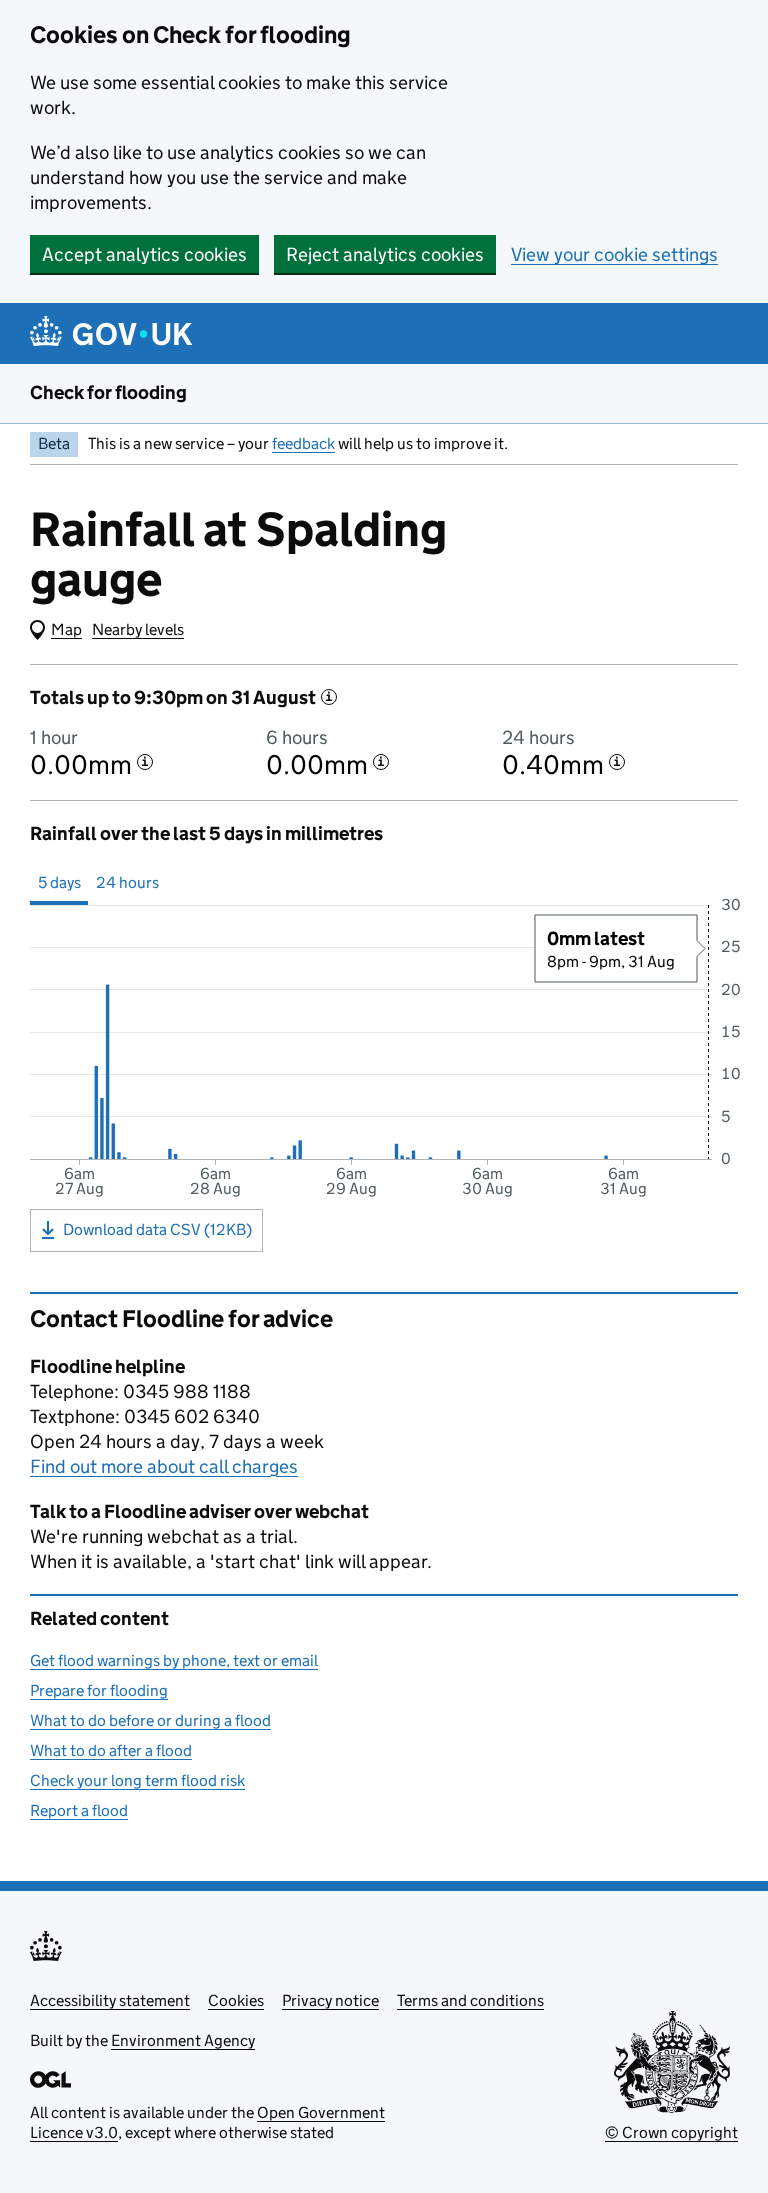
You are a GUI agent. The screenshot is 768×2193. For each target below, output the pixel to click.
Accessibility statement (110, 2000)
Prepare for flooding (99, 1690)
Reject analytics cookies (385, 254)
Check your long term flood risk (137, 1780)
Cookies (236, 2000)
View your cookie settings (614, 254)
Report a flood (79, 1810)
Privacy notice (330, 2000)
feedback (303, 443)
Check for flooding (108, 392)
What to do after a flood (111, 1750)
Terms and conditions (470, 2000)
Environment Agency (183, 2040)
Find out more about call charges (164, 1466)
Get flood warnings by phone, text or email (174, 1660)
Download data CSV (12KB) (157, 1229)
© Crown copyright (671, 2132)
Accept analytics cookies (144, 254)
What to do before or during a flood (150, 1720)
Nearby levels (138, 629)
